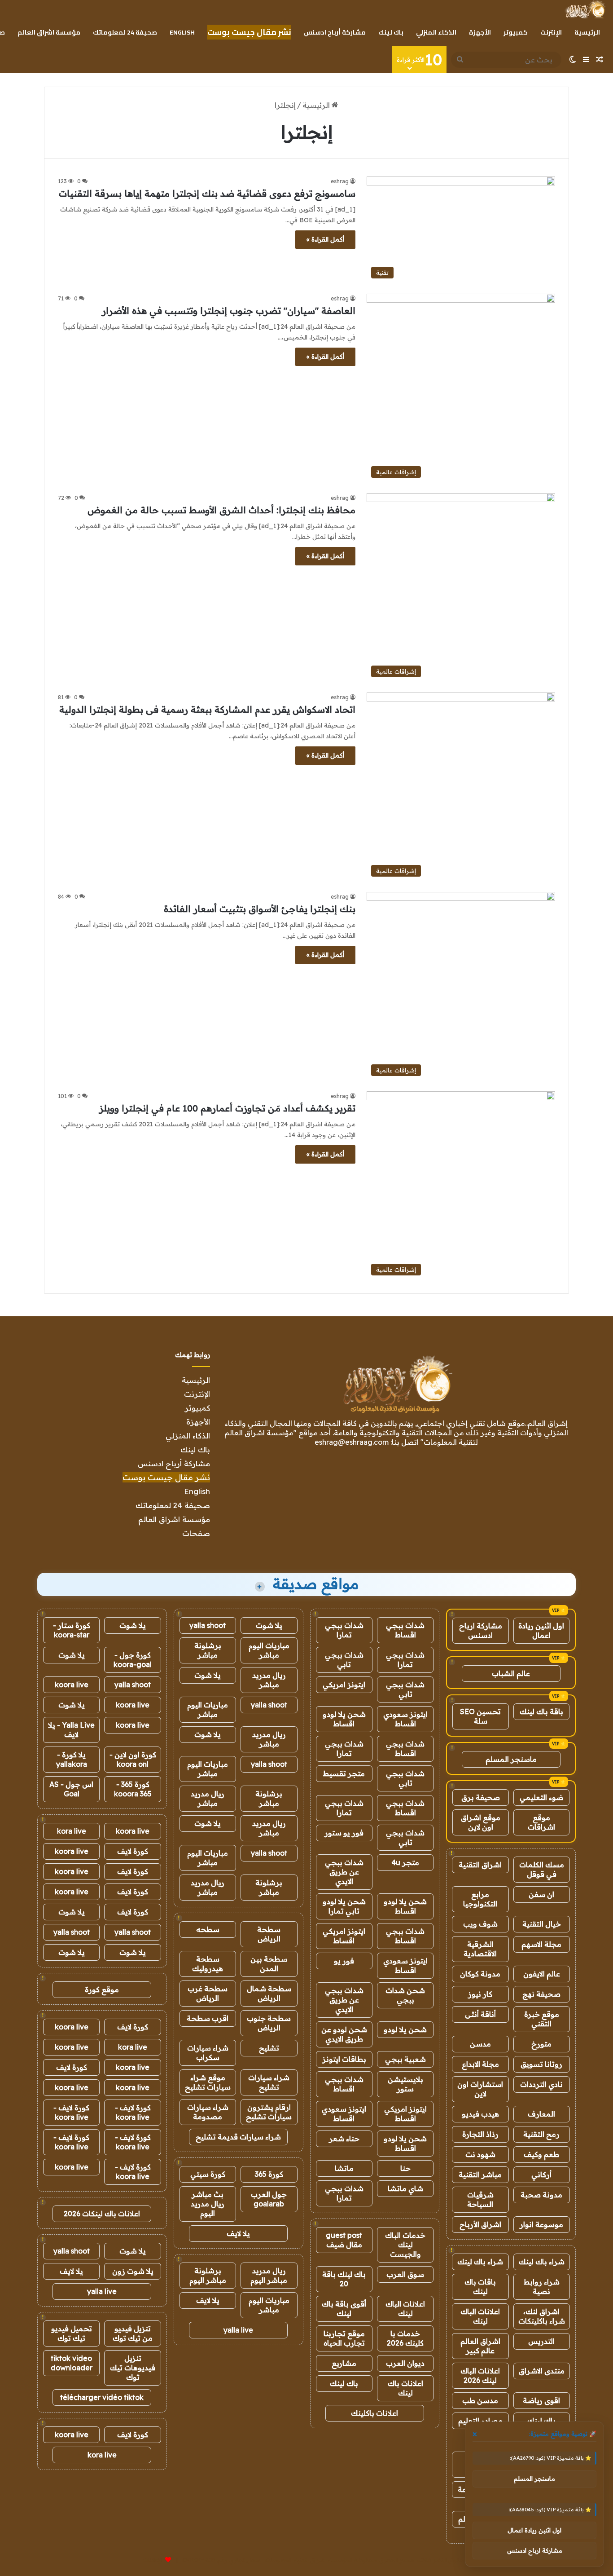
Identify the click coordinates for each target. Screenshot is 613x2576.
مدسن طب (480, 2400)
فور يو (344, 1961)
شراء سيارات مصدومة (208, 2112)
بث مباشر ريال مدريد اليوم (208, 2204)
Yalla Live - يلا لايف (71, 1730)
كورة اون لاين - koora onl (133, 1759)
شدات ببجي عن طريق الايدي (344, 1872)
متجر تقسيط (344, 1773)
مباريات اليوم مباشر (269, 1650)
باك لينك (391, 32)
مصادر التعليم (480, 2421)
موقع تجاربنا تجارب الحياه (344, 2338)
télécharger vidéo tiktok (102, 2397)
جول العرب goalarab (269, 2199)
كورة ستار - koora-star (72, 1630)
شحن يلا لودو (405, 2029)
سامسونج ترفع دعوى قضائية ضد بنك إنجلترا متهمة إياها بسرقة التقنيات (207, 193)
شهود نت (480, 2154)
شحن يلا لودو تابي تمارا (344, 1906)
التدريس (541, 2341)
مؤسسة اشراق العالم (49, 32)
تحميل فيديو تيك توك (72, 2333)
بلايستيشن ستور (405, 2084)
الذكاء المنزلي (436, 32)
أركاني (541, 2175)
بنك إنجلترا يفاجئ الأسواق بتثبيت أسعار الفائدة (260, 909)
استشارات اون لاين (480, 2089)
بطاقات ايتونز (344, 2059)
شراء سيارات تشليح (269, 2082)
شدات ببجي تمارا (344, 1630)
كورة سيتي (208, 2174)
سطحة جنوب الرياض (269, 2023)
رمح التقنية (541, 2134)
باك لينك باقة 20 (344, 2279)
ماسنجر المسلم (511, 1759)
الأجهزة (480, 32)
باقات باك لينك (480, 2287)
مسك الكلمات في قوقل (542, 1869)
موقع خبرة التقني (542, 2019)
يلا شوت (269, 1625)
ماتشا (344, 2168)
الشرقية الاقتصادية (480, 1949)
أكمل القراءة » (325, 239)
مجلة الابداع (480, 2064)
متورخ (541, 2044)
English (182, 32)
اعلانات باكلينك (374, 2413)
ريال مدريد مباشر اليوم (269, 2275)
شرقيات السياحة (480, 2199)
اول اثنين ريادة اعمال (541, 1630)
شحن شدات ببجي (405, 1995)
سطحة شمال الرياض (269, 1993)
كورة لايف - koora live (133, 2112)
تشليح (269, 2048)
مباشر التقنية (480, 2175)
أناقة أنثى (480, 2014)
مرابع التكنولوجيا (480, 1899)
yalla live (238, 2330)
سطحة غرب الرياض (208, 1993)
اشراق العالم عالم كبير (480, 2346)
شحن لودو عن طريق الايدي (344, 2034)
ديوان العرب (405, 2363)
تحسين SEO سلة (480, 1716)
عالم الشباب (511, 1673)
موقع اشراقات (541, 1822)
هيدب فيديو (480, 2114)
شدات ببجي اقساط (405, 1630)
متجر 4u (405, 1862)
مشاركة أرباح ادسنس (335, 32)
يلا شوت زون (133, 2271)
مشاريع (344, 2363)
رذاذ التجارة (480, 2134)
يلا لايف (238, 2233)
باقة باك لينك (541, 1711)
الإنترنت (551, 32)
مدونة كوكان (480, 1974)
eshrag (340, 181)
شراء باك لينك (542, 2262)
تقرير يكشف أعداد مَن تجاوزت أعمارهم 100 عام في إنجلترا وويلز (227, 1108)
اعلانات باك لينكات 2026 (102, 2214)
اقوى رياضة (541, 2400)
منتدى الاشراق (542, 2371)
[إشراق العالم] (585, 9)
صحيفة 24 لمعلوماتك (125, 32)
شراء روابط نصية (542, 2287)
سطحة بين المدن (269, 1964)
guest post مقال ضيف (344, 2240)
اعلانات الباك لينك (480, 2316)
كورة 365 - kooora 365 (133, 1789)
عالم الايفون (542, 1974)
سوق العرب (405, 2274)
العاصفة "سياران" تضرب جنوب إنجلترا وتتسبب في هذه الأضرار (229, 311)
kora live (72, 1831)
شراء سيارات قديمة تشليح (238, 2137)
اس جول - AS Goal (71, 1789)
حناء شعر (344, 2139)
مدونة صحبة (541, 2195)
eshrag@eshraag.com (352, 1442)
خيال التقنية (542, 1924)
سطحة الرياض (269, 1934)
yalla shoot (208, 1625)
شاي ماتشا (405, 2188)
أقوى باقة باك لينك (344, 2309)
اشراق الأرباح (480, 2224)
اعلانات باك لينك (405, 2388)
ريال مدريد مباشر (269, 1680)
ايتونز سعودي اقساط (405, 1719)
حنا (405, 2168)
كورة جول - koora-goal (133, 1660)
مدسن (480, 2044)
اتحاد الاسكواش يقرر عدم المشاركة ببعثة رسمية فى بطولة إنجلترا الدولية (207, 709)
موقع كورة (102, 1989)
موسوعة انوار (541, 2224)
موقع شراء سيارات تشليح (208, 2082)
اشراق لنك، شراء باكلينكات (542, 2316)
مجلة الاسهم (541, 1944)
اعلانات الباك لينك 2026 (480, 2375)
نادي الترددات (541, 2084)
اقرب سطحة (208, 2018)
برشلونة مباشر (208, 1650)
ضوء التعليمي (541, 1797)
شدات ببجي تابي (344, 1660)
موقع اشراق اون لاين (481, 1822)
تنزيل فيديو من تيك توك (133, 2333)
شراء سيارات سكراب (208, 2053)
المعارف (541, 2114)
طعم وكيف (541, 2154)
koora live (72, 1685)
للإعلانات (153, 2560)
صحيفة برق (481, 1797)
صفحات (196, 1533)
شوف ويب (480, 1924)
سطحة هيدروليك (208, 1964)
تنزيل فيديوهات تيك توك (133, 2368)
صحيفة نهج (541, 1994)
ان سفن (541, 1894)
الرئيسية (587, 32)
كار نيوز (480, 1994)
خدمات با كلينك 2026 (405, 2338)
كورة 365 (269, 2174)
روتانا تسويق (541, 2064)
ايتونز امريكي (344, 1685)
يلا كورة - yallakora (72, 1759)
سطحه (208, 1929)
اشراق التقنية (480, 1865)
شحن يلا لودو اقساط (344, 1719)
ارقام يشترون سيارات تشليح (269, 2112)
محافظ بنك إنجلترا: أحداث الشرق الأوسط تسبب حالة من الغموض (221, 510)
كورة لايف (133, 1851)
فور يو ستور (344, 1833)
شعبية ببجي (405, 2059)
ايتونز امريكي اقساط (344, 1936)
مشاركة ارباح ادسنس (481, 1630)
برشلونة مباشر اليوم (208, 2275)
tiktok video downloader (72, 2363)
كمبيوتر (516, 32)
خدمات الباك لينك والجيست (405, 2245)
